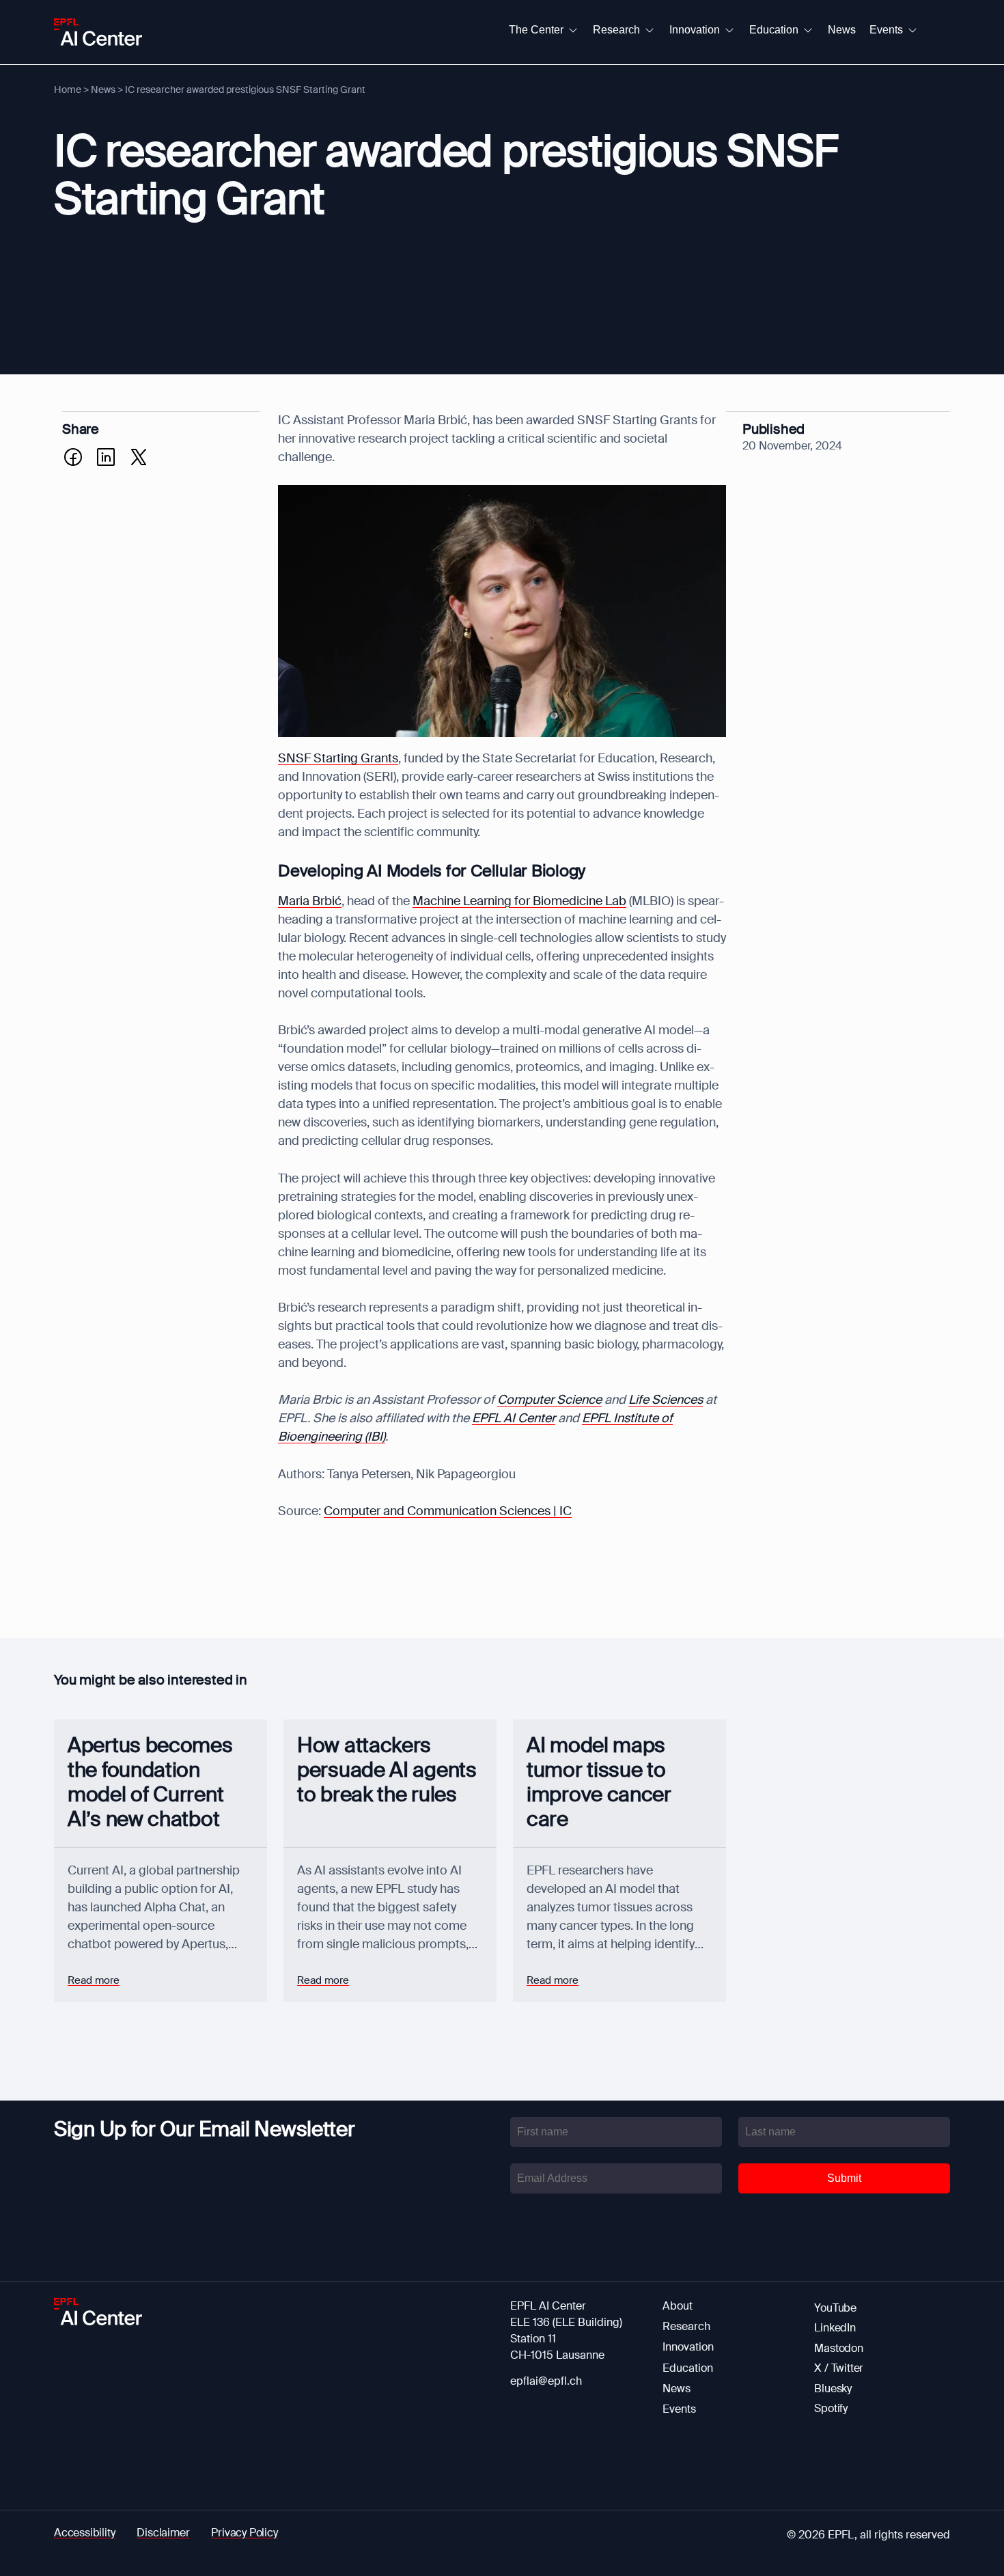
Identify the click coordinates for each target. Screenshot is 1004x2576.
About (678, 2306)
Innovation (688, 2347)
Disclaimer (163, 2533)
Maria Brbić (310, 901)
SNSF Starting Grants (338, 758)
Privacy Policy (244, 2533)
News (103, 89)
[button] (544, 30)
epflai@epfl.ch (546, 2381)
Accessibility (84, 2533)
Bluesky (833, 2388)
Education (688, 2368)
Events (679, 2409)
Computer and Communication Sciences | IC (448, 1511)
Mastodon (838, 2348)
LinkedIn (835, 2328)
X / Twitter (839, 2368)
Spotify (831, 2408)
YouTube (835, 2308)
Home (68, 89)
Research (686, 2326)
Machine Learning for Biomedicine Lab (519, 901)
